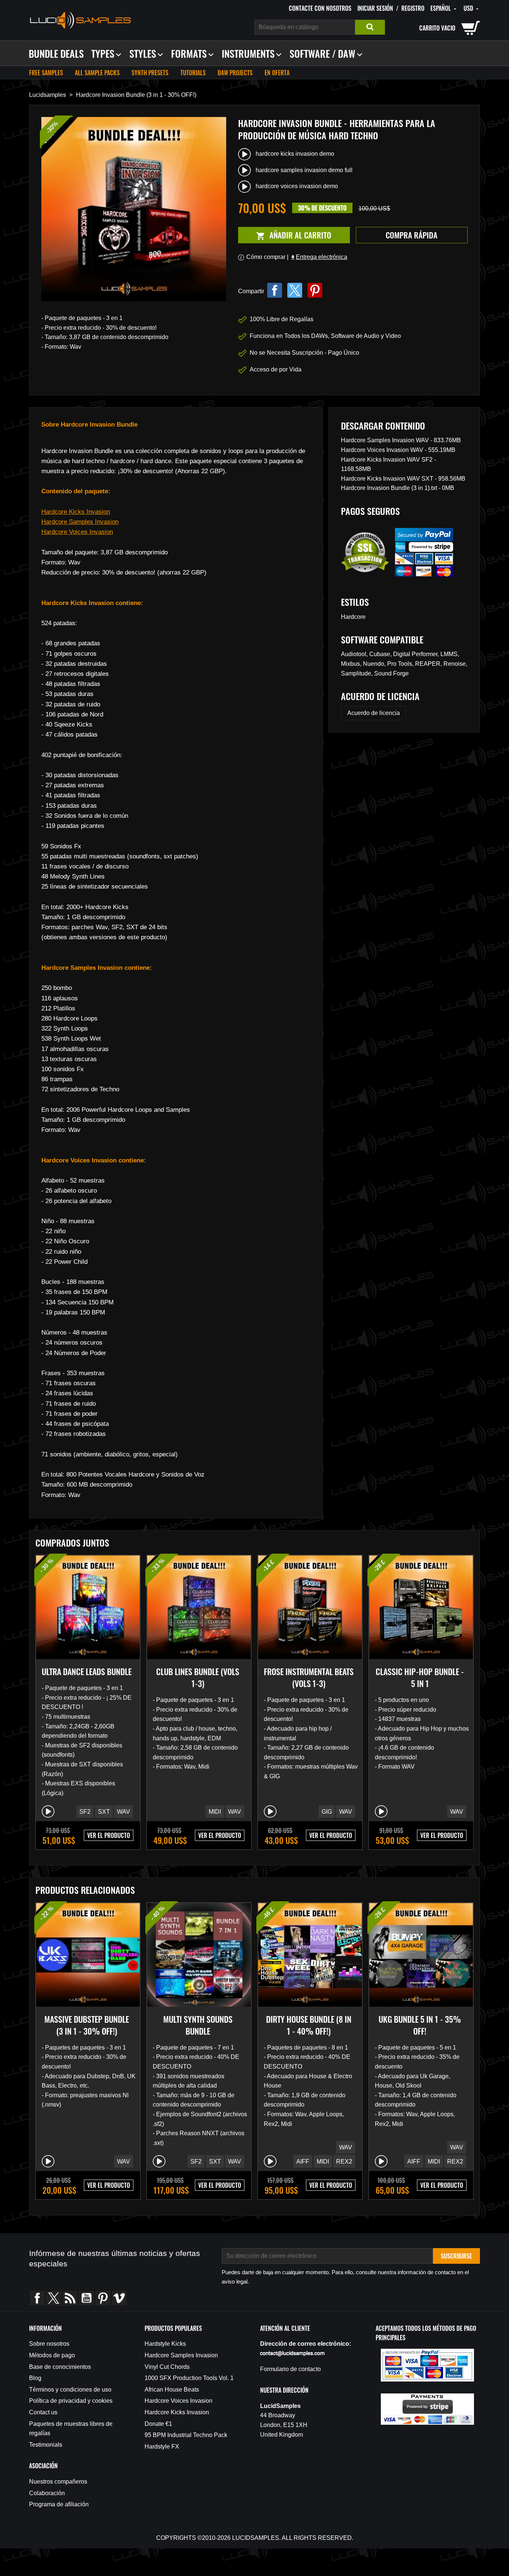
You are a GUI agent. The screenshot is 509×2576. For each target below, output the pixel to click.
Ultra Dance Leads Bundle (87, 1671)
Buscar (370, 27)
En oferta (277, 73)
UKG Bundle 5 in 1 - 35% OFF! (420, 2025)
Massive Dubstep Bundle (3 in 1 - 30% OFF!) (87, 2025)
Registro (413, 8)
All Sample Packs (97, 73)
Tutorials (193, 73)
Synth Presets (150, 73)
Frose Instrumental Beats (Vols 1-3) (309, 1677)
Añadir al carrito (285, 235)
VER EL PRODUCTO (109, 1835)
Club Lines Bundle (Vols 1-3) (198, 1677)
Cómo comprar (266, 257)
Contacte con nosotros (320, 8)
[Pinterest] (315, 290)
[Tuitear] (295, 290)
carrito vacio (437, 28)
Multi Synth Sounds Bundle (198, 2025)
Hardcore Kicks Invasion (76, 512)
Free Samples (46, 73)
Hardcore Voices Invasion (77, 532)
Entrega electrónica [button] (319, 257)
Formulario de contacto (290, 2369)
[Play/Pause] (48, 1811)
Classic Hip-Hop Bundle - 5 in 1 (420, 1677)
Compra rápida (412, 235)
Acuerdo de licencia (374, 713)
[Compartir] (275, 290)
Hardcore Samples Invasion (80, 522)
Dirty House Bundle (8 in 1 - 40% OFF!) (309, 2025)
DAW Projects (235, 73)
